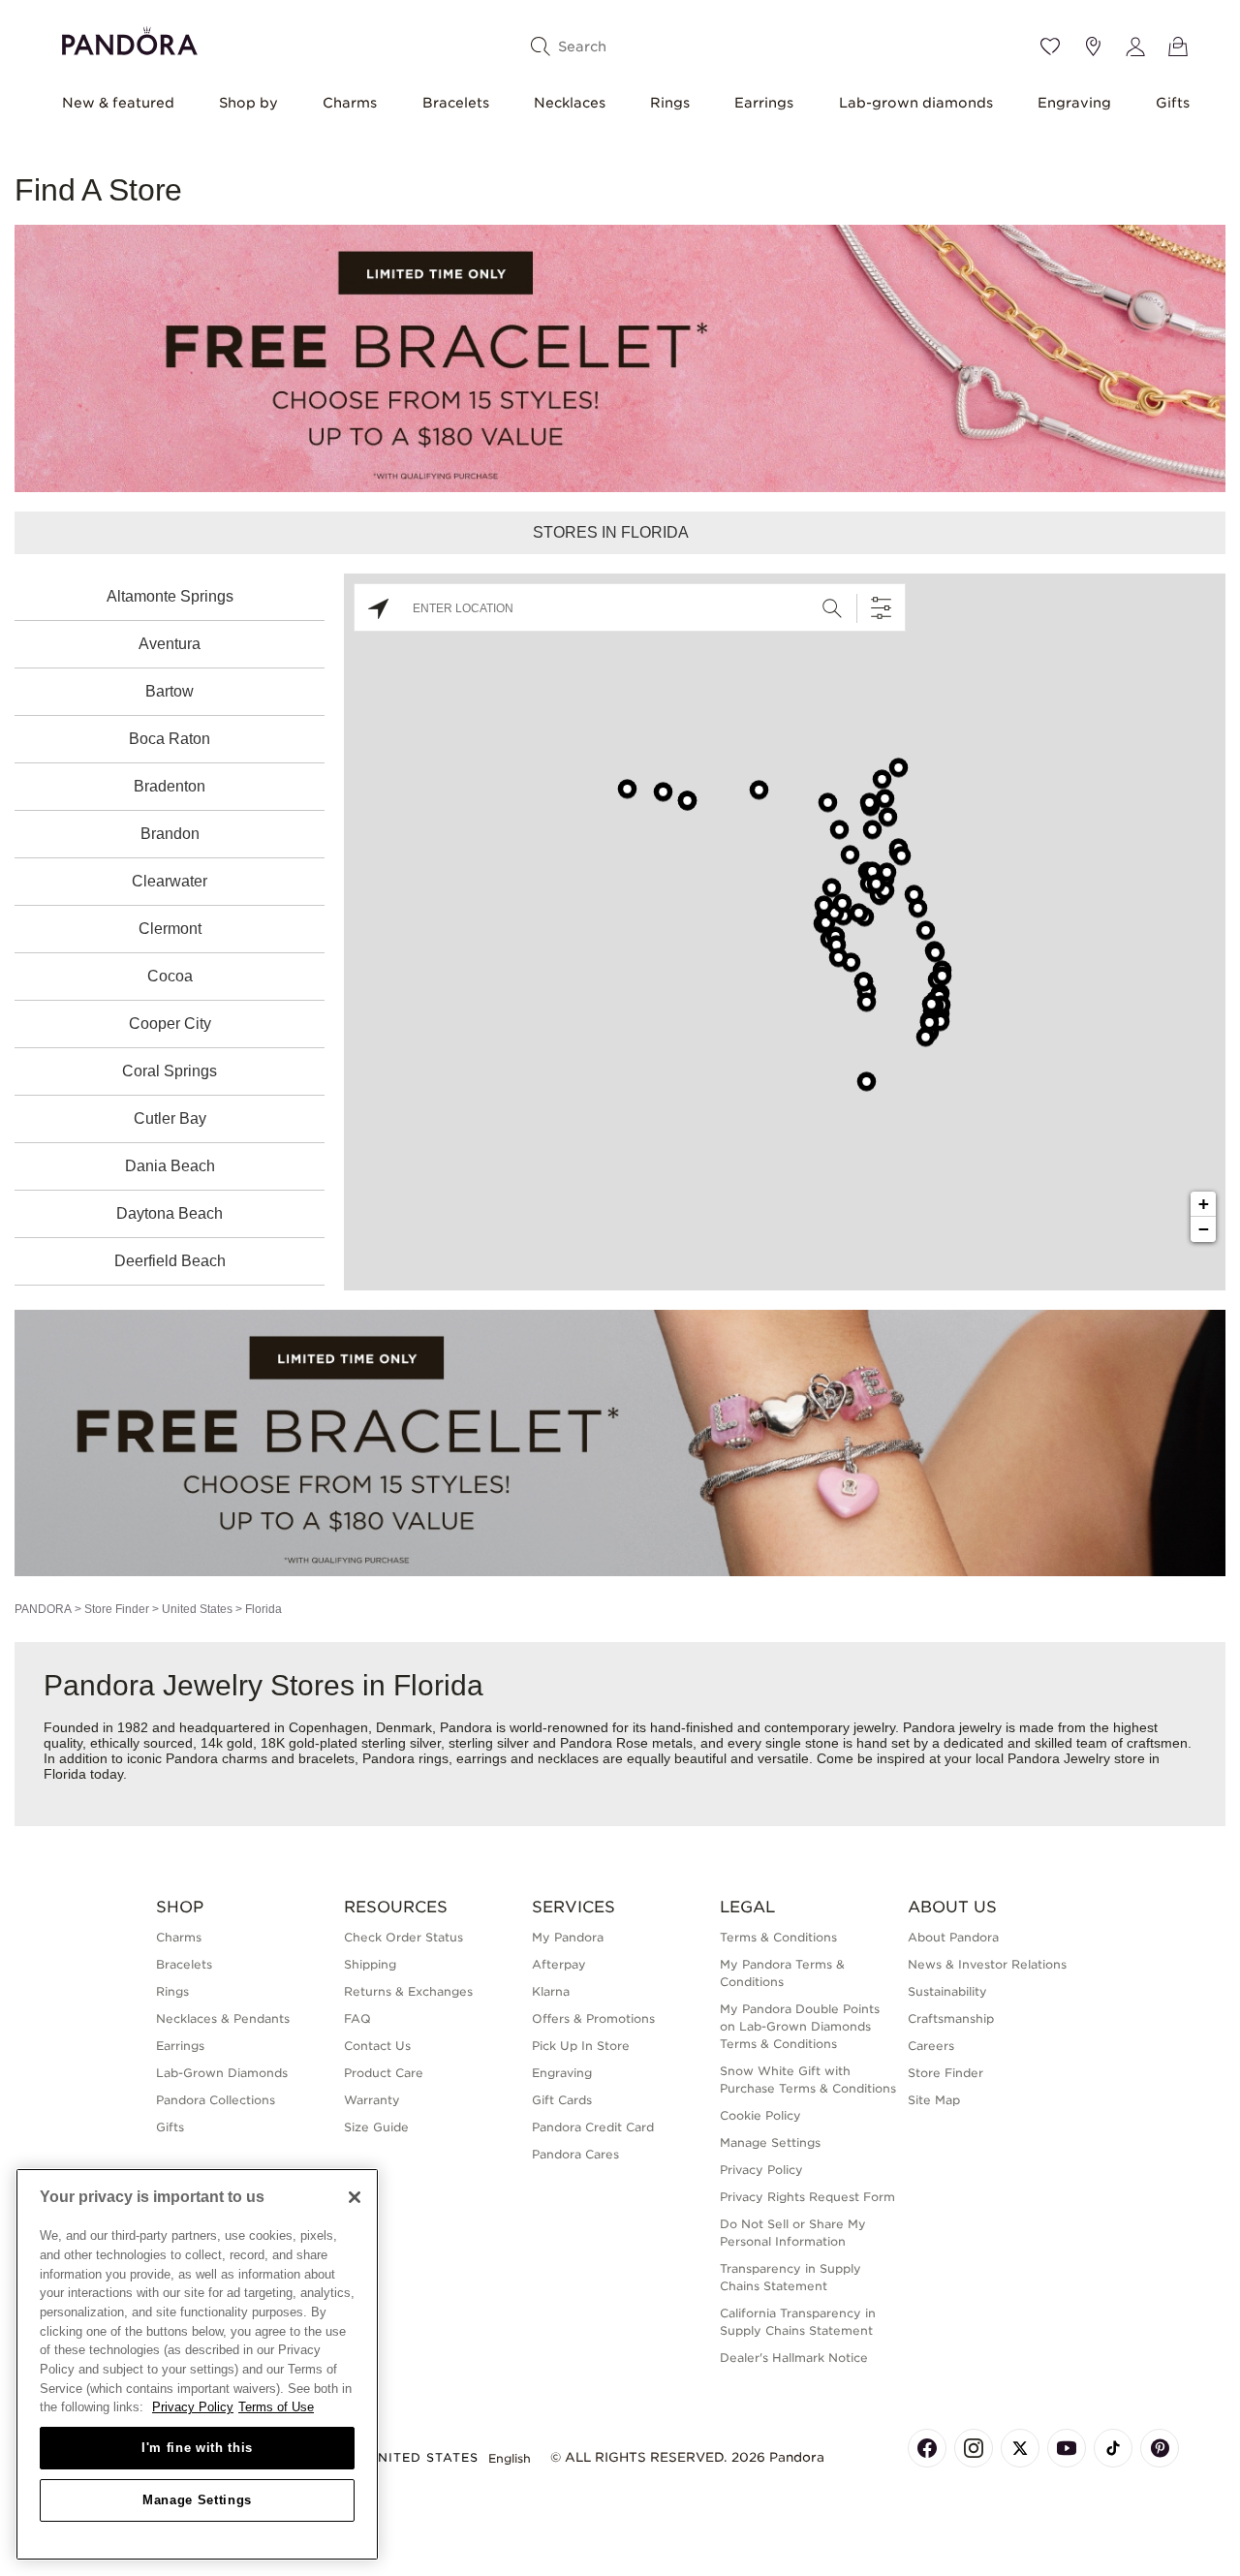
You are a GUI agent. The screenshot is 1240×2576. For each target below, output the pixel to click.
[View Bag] (1178, 47)
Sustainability (947, 1991)
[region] (197, 2364)
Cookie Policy (760, 2115)
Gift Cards (562, 2100)
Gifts (1173, 103)
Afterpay (559, 1964)
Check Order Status (403, 1937)
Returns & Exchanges (408, 1991)
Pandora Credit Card (593, 2127)
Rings (670, 103)
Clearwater (170, 881)
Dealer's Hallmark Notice (794, 2358)
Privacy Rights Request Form (807, 2197)
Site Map (934, 2100)
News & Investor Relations (987, 1964)
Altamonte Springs (170, 596)
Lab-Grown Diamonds (222, 2073)
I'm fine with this (197, 2448)
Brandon (170, 834)
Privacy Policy (761, 2170)
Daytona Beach (170, 1213)
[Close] (355, 2197)
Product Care (384, 2073)
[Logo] (130, 38)
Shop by (248, 103)
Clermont (170, 929)
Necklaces (570, 103)
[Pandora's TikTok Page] (1113, 2448)
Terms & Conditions (778, 1937)
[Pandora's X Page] (1020, 2448)
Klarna (551, 1991)
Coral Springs (170, 1071)
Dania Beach (170, 1166)
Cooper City (170, 1024)
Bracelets (456, 103)
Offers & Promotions (593, 2018)
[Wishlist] (1050, 47)
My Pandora (568, 1937)
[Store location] (1093, 47)
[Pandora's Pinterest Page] (1160, 2448)
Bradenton (170, 786)
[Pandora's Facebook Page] (927, 2448)
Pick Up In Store (581, 2046)
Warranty (372, 2100)
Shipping (370, 1964)
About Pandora (953, 1937)
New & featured (118, 103)
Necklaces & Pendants (223, 2018)
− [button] (1204, 1229)
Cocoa (170, 976)
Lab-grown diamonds (916, 103)
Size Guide (376, 2127)
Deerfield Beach (170, 1261)
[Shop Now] (620, 1442)
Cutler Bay (170, 1118)
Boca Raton (170, 739)
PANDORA (43, 1609)
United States (197, 1609)
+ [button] (1204, 1204)
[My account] (1135, 47)
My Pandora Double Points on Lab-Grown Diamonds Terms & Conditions (800, 2026)
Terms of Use (276, 2407)
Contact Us (377, 2046)
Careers (931, 2046)
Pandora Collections (216, 2100)
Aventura (170, 644)
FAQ (357, 2018)
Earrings (764, 103)
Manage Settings (197, 2500)
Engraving (1074, 103)
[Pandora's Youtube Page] (1067, 2448)
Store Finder (117, 1609)
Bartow (170, 691)
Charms (350, 103)
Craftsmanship (951, 2018)
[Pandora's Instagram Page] (974, 2448)
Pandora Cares (575, 2154)
